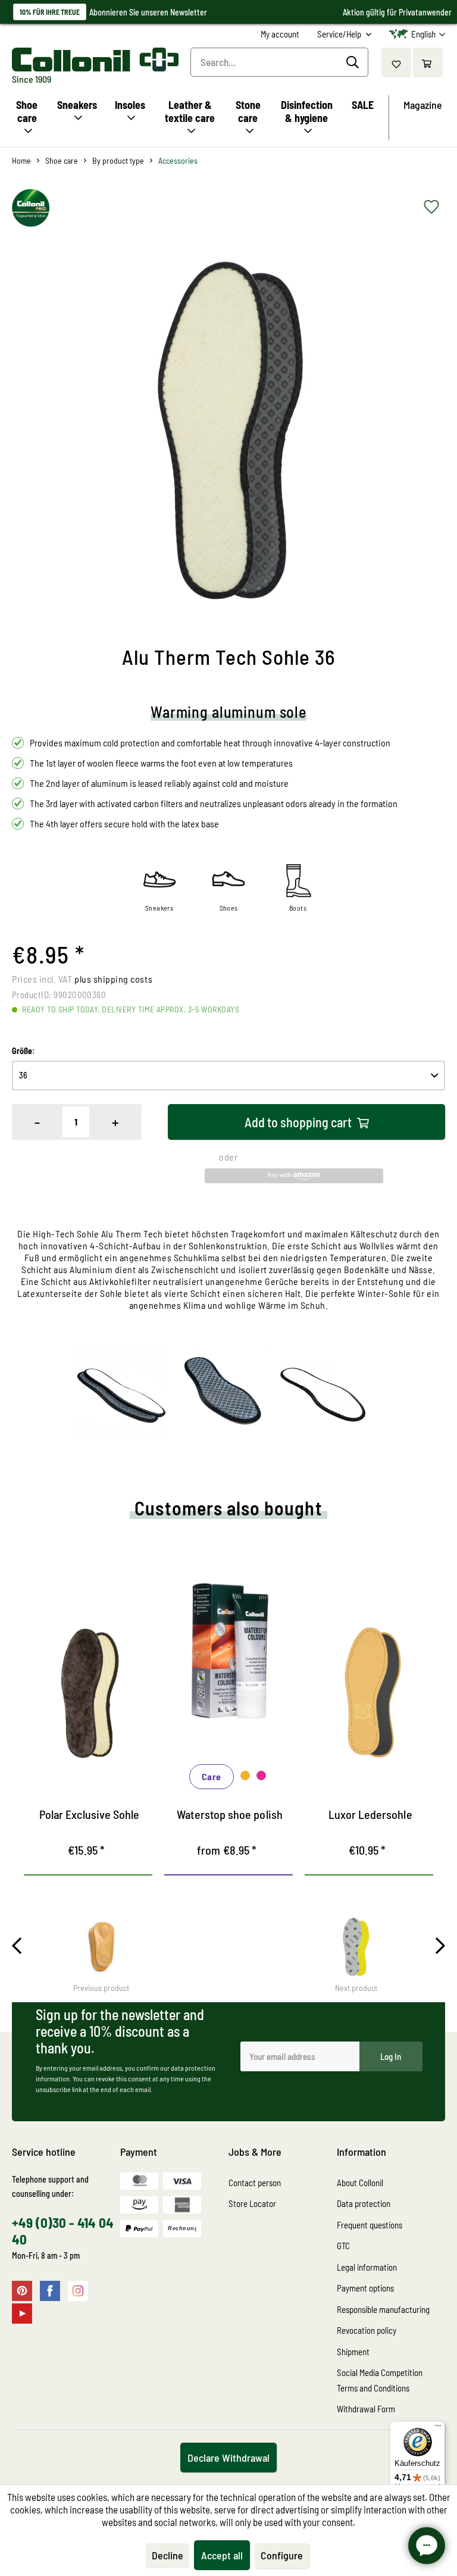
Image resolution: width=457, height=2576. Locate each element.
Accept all (222, 2555)
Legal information (367, 2267)
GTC (343, 2246)
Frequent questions (370, 2225)
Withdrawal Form (366, 2409)
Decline (168, 2555)
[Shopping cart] (428, 62)
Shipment (353, 2352)
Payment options (365, 2288)
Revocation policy (367, 2330)
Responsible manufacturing (383, 2309)
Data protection (364, 2203)
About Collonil (360, 2183)
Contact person (255, 2183)
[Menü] (438, 2428)
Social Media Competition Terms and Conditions (380, 2380)
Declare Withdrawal (228, 2458)
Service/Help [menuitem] (340, 34)
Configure (282, 2555)
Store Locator (252, 2203)
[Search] (354, 62)
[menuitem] (280, 34)
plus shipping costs (113, 979)
